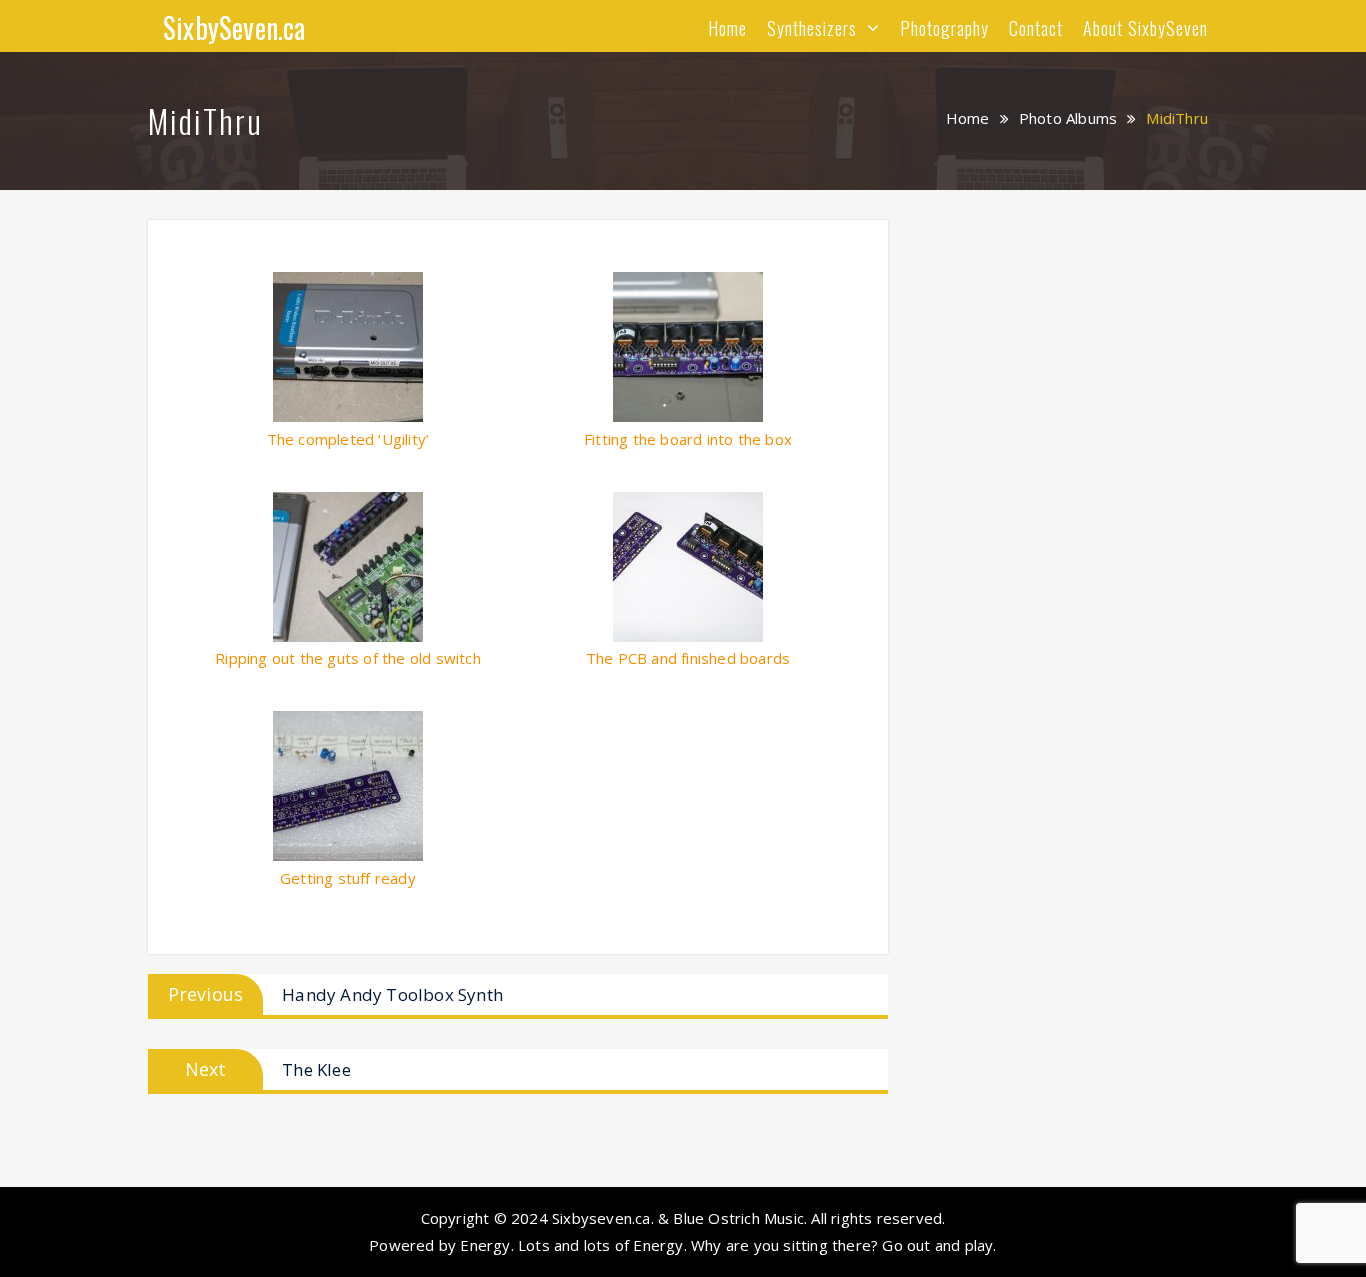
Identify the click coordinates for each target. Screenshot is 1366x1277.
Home (727, 28)
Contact (1036, 28)
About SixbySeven (1145, 28)
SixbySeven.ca (234, 27)
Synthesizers (812, 28)
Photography (944, 28)
